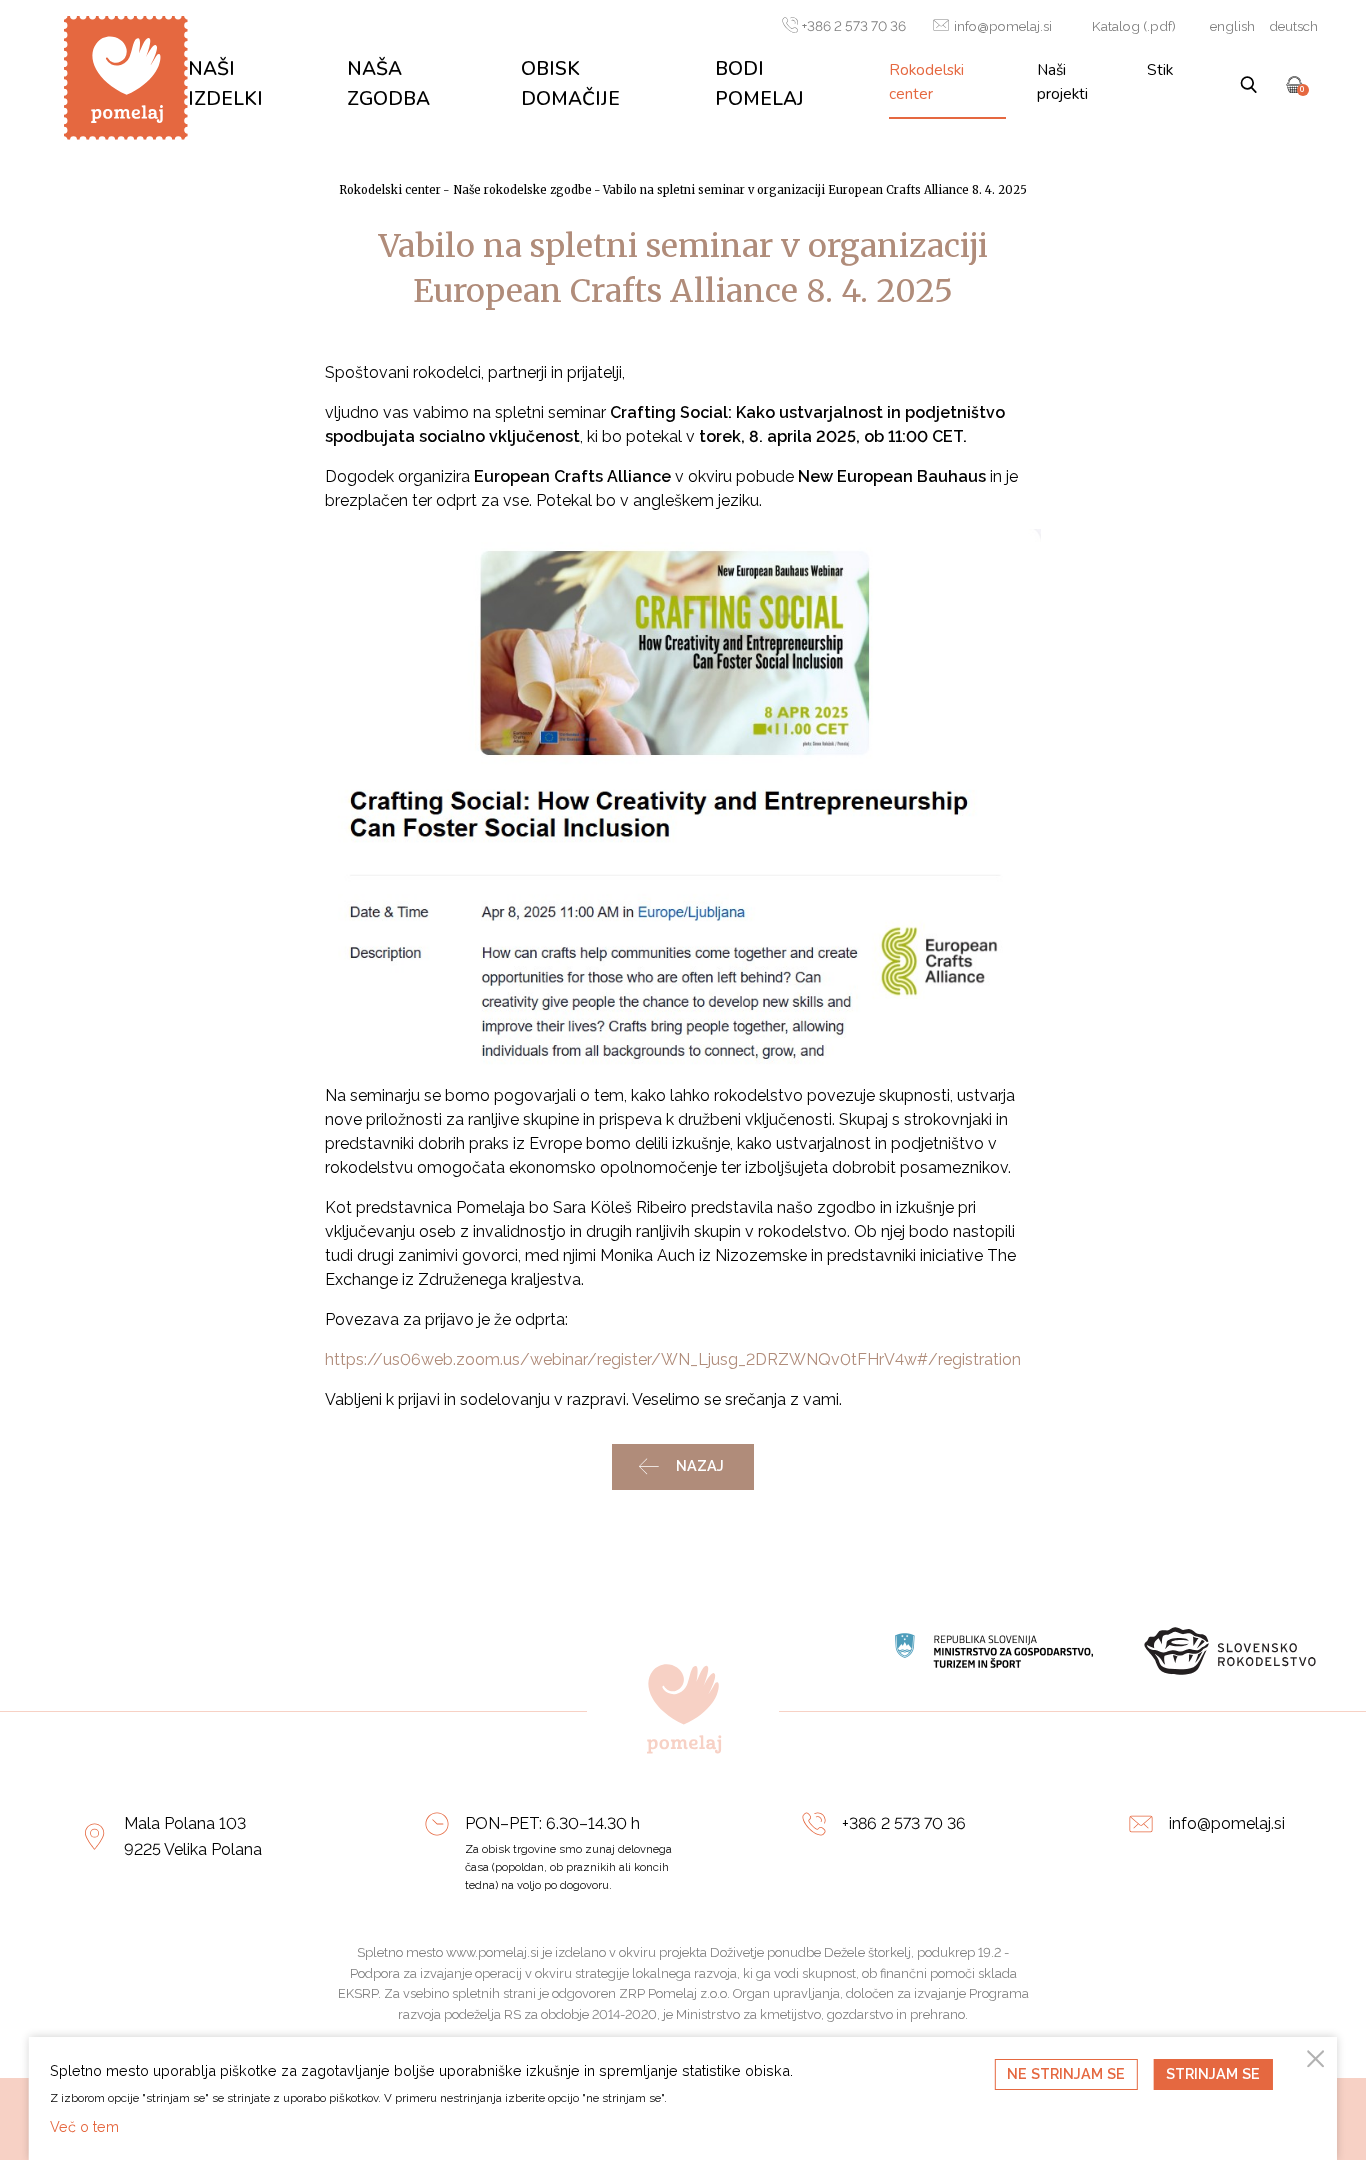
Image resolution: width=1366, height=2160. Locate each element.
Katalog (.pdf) (1134, 26)
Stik (1160, 69)
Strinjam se (1213, 2073)
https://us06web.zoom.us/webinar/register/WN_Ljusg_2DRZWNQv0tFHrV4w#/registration (673, 1359)
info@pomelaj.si (1002, 26)
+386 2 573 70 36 (854, 26)
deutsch (1293, 26)
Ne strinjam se (1066, 2073)
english (1232, 26)
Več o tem (84, 2126)
